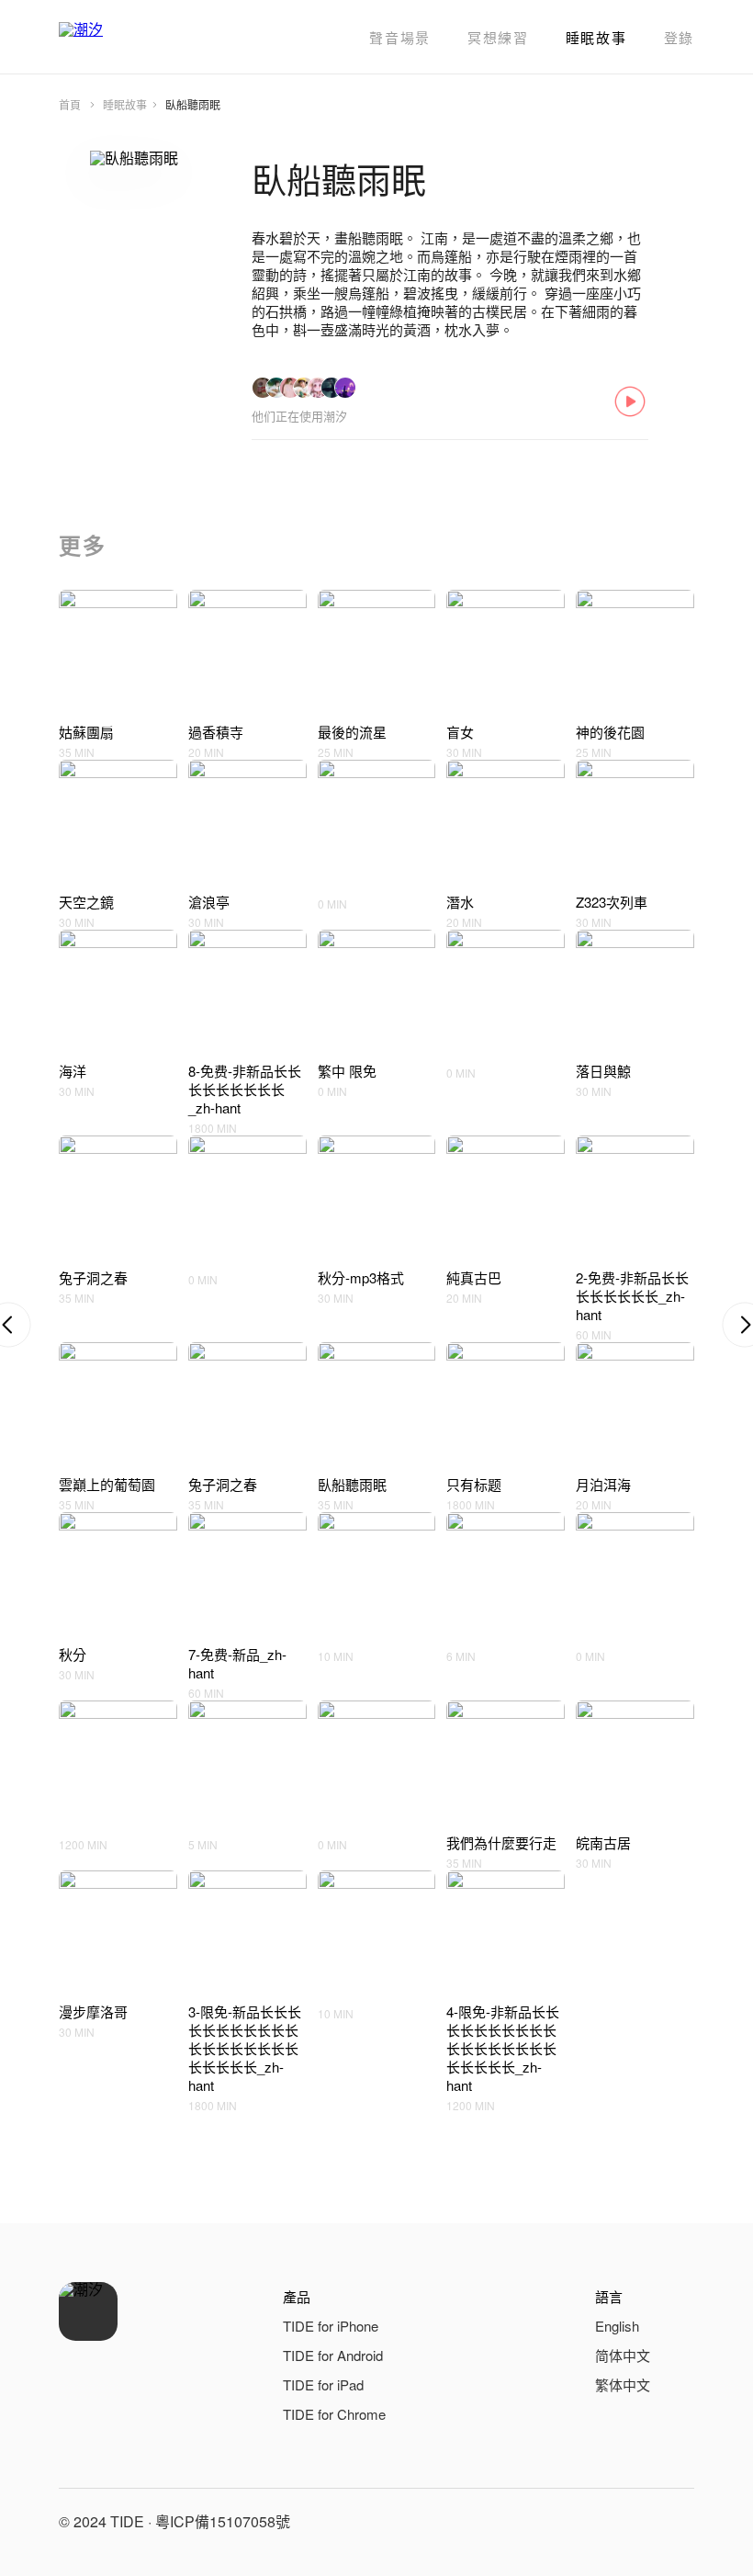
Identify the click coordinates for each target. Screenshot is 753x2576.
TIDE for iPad (323, 2384)
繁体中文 (623, 2384)
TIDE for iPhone (331, 2326)
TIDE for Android (333, 2355)
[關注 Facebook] (588, 2522)
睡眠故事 (596, 37)
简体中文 (623, 2355)
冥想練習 (498, 37)
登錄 (679, 37)
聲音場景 (400, 37)
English (617, 2326)
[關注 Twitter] (676, 2522)
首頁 (70, 104)
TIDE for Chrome (334, 2414)
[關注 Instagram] (632, 2522)
